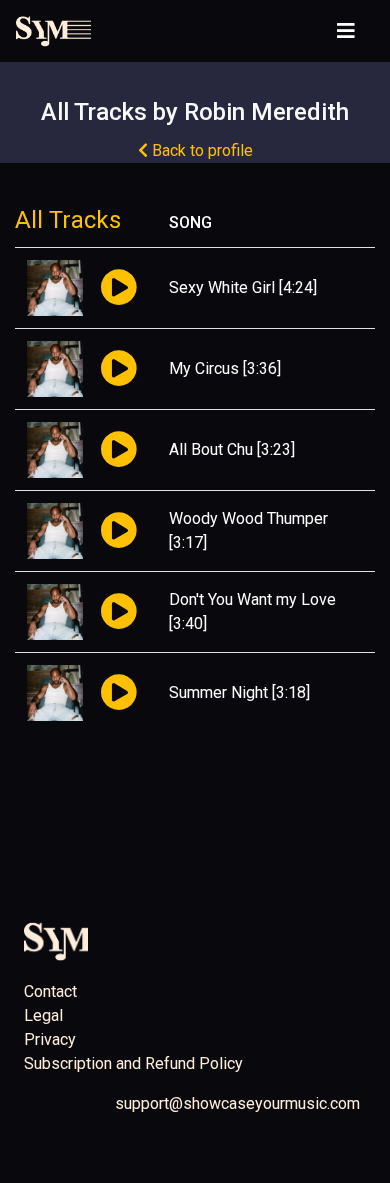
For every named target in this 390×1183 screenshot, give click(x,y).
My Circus (204, 368)
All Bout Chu (211, 449)
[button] (118, 288)
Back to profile (200, 150)
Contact (50, 991)
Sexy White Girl (222, 287)
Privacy (50, 1039)
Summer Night (218, 692)
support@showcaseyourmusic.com (237, 1103)
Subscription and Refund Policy (133, 1063)
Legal (43, 1015)
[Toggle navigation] (346, 31)
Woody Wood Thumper (248, 518)
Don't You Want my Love (252, 599)
